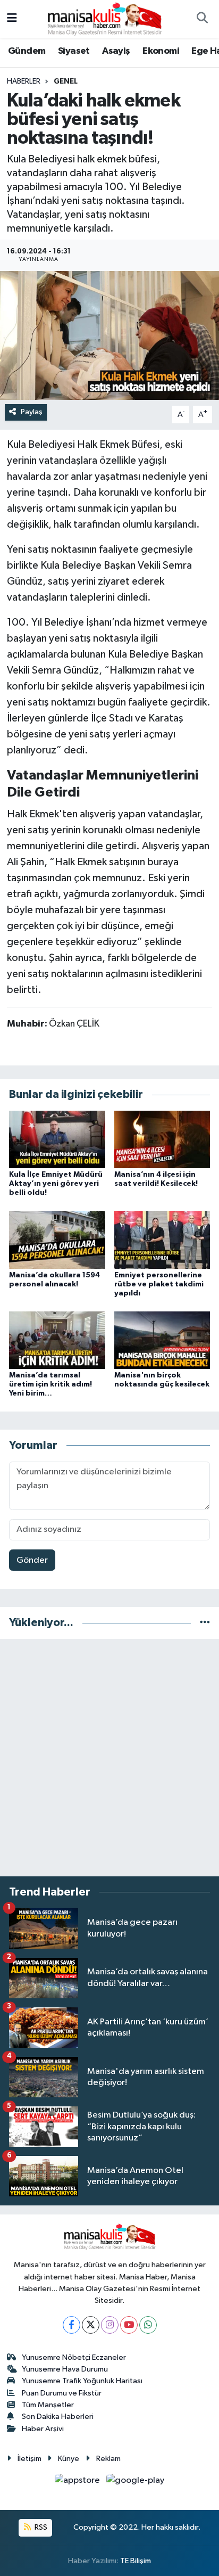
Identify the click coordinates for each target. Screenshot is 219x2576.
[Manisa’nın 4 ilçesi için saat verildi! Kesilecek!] (162, 1139)
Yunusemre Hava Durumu (65, 2369)
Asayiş (116, 51)
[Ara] (202, 19)
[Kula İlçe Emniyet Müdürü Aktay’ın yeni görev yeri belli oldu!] (57, 1139)
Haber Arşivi (43, 2429)
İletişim (30, 2459)
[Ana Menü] (12, 19)
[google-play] (136, 2483)
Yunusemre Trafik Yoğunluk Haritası (82, 2381)
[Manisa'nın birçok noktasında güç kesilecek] (162, 1340)
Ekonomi (161, 51)
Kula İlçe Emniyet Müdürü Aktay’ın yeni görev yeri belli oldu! (56, 1184)
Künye (69, 2459)
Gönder (32, 1560)
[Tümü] (205, 1623)
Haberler (24, 81)
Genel (66, 81)
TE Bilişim (136, 2561)
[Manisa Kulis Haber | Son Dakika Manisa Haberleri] (105, 18)
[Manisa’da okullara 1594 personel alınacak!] (57, 1240)
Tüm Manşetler (48, 2405)
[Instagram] (110, 2325)
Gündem (27, 51)
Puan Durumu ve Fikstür (62, 2393)
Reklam (108, 2459)
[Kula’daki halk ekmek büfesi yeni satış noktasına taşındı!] (109, 335)
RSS (40, 2527)
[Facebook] (71, 2325)
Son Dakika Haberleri (58, 2417)
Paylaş (32, 412)
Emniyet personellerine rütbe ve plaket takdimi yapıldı (159, 1284)
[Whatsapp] (148, 2325)
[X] (91, 2325)
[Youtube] (129, 2325)
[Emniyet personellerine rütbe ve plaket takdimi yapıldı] (162, 1240)
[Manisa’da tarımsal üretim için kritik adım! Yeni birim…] (57, 1340)
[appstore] (78, 2483)
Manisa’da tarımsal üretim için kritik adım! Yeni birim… (50, 1384)
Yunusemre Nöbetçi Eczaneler (74, 2357)
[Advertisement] (109, 1758)
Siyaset (74, 51)
